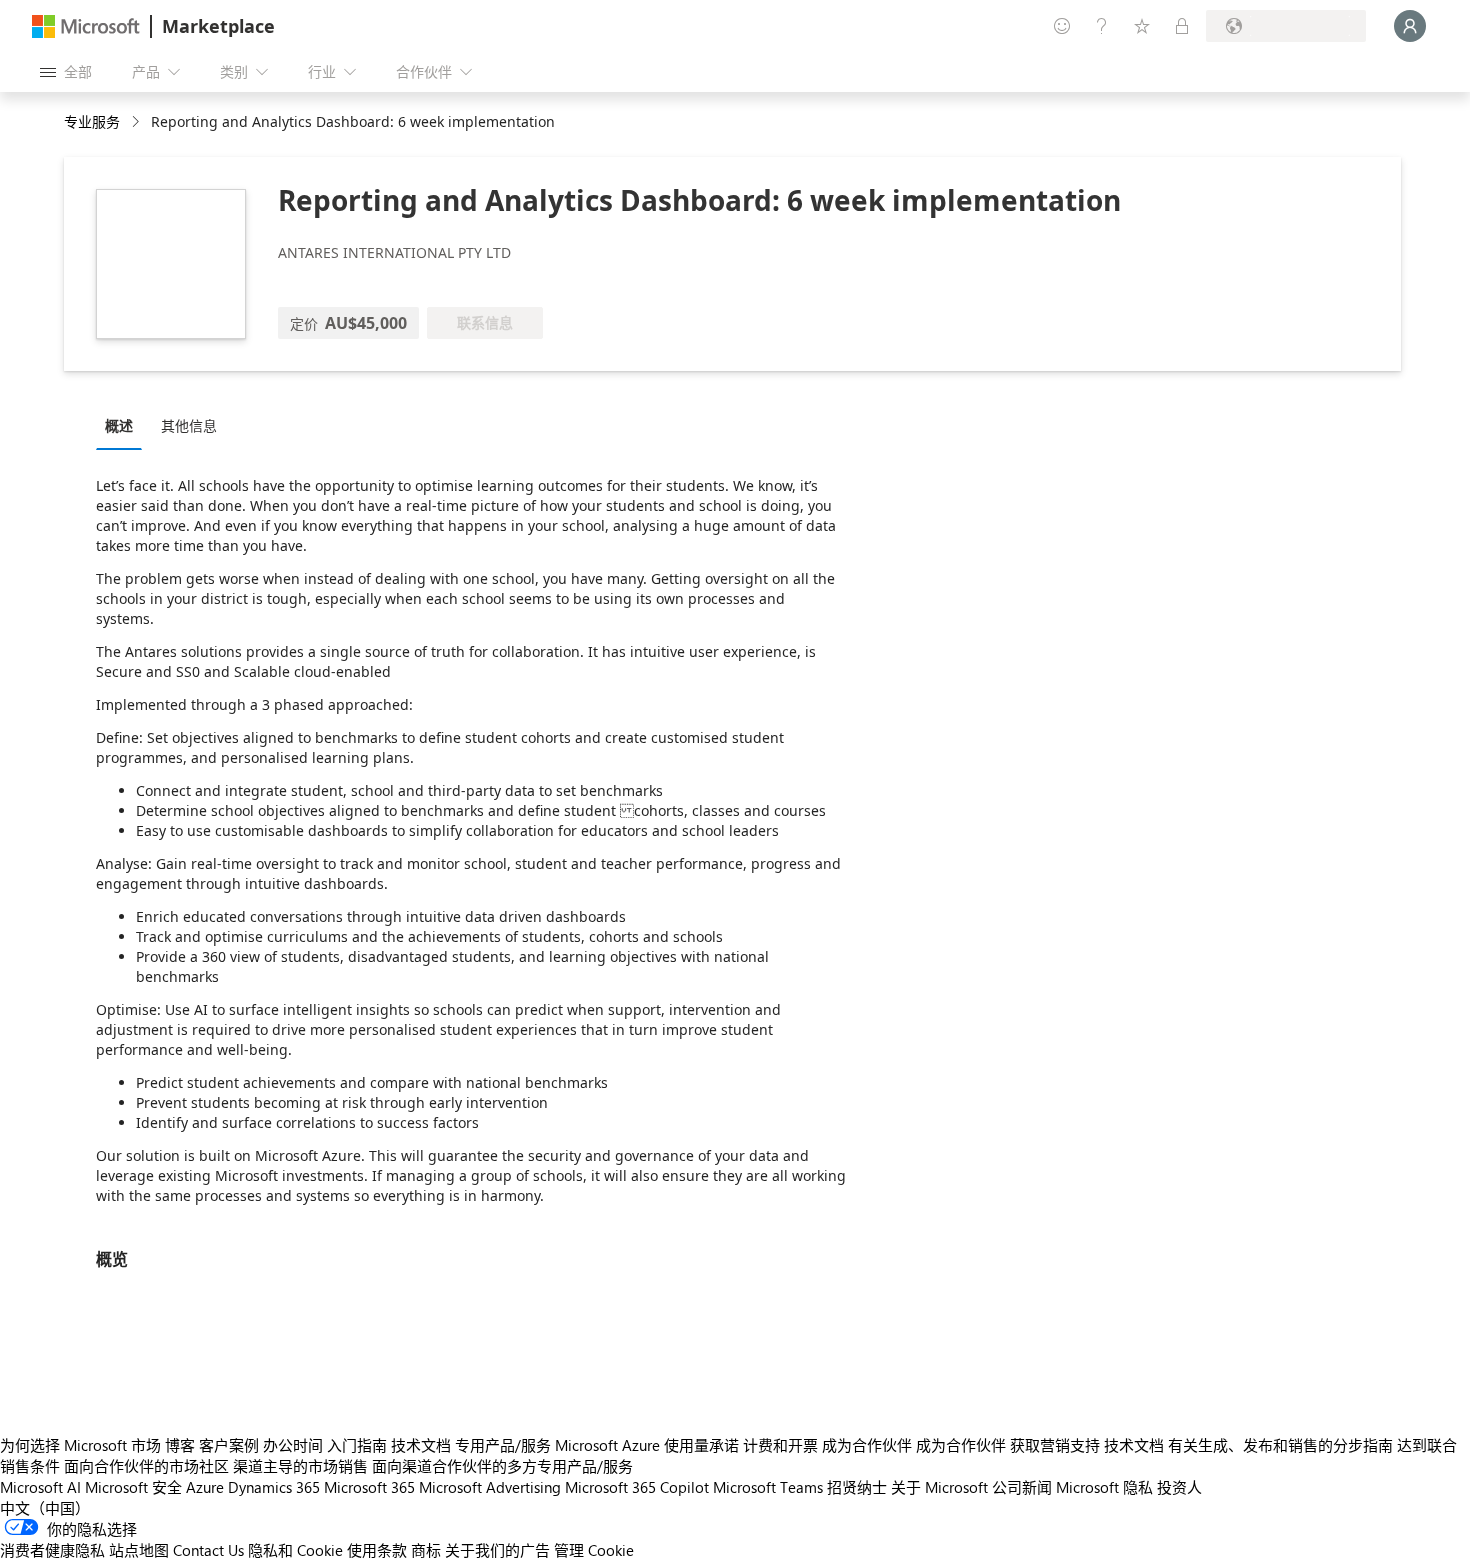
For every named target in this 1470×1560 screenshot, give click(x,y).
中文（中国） (45, 1508)
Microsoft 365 (369, 1487)
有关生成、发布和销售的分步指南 (1280, 1445)
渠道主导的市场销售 (300, 1466)
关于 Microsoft (939, 1487)
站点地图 (139, 1550)
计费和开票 (780, 1445)
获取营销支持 (1055, 1445)
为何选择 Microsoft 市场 (80, 1445)
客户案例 (229, 1445)
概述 (119, 425)
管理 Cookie (594, 1550)
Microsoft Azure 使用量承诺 (647, 1445)
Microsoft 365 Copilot (637, 1487)
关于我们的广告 (497, 1550)
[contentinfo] (137, 122)
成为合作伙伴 (867, 1445)
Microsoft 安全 (133, 1487)
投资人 (1179, 1487)
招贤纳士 (857, 1487)
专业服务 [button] (92, 121)
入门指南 (357, 1445)
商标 (426, 1550)
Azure (205, 1487)
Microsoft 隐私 (1104, 1487)
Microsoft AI (40, 1487)
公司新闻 (1022, 1487)
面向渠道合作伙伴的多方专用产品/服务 (502, 1466)
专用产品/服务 (503, 1445)
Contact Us (208, 1550)
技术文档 (421, 1445)
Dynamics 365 (274, 1487)
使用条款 (377, 1550)
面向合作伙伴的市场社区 (146, 1466)
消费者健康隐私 (52, 1550)
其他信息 (189, 425)
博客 (180, 1445)
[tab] (124, 425)
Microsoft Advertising (490, 1487)
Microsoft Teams (768, 1487)
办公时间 (293, 1445)
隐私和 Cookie (295, 1550)
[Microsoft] (86, 26)
